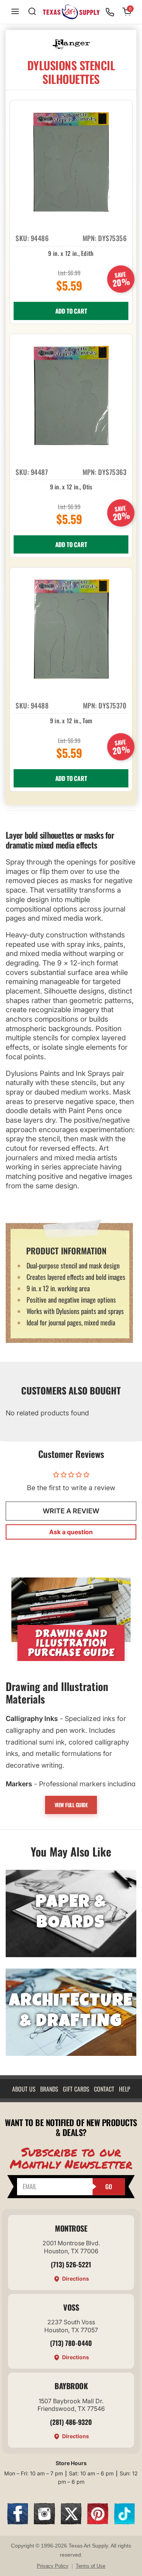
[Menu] (15, 12)
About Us (24, 2089)
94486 (40, 238)
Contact (104, 2089)
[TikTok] (125, 2522)
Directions (76, 2279)
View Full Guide (71, 1805)
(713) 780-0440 (71, 2343)
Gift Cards (76, 2089)
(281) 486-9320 (71, 2422)
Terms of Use (91, 2566)
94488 (40, 705)
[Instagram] (44, 2522)
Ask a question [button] (71, 1532)
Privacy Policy (53, 2566)
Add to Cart (71, 311)
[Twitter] (71, 2522)
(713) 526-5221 (71, 2264)
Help (125, 2089)
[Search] (32, 12)
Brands (49, 2089)
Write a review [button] (71, 1511)
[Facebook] (18, 2522)
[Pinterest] (98, 2522)
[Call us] (110, 12)
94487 (39, 472)
